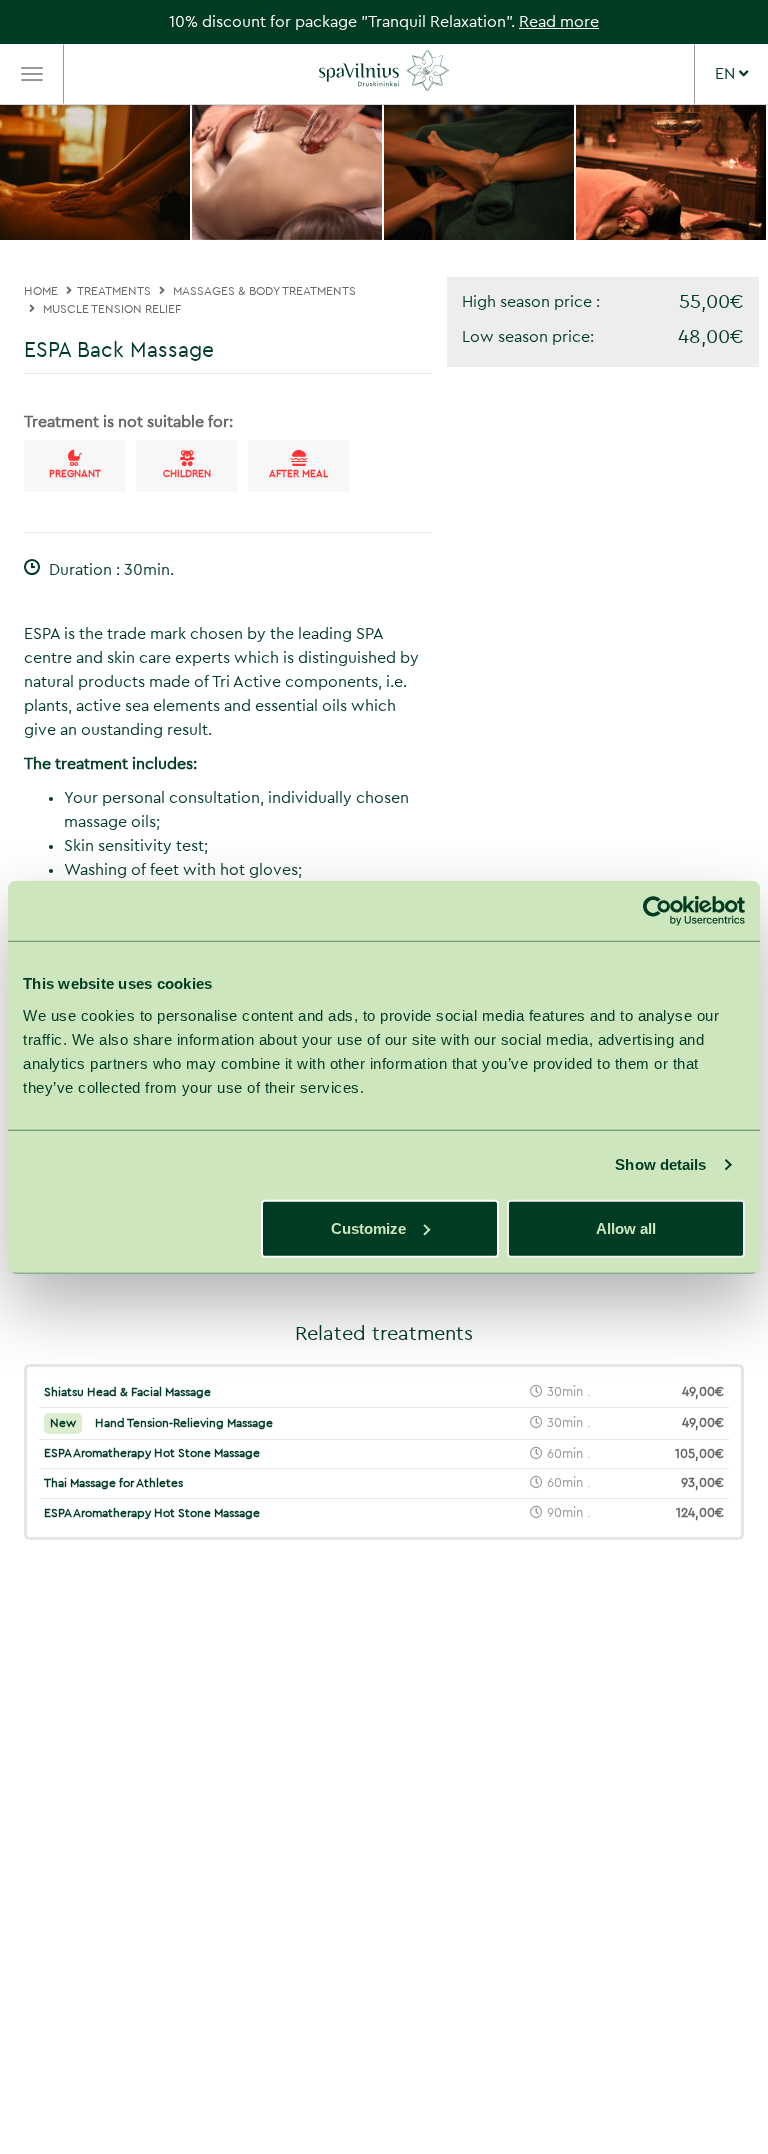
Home (41, 291)
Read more (559, 22)
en (727, 74)
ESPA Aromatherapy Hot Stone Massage (152, 1453)
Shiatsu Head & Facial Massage (127, 1392)
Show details (660, 1164)
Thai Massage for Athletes (113, 1483)
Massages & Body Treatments (264, 291)
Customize (368, 1227)
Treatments (114, 291)
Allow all (626, 1227)
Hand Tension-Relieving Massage (161, 1423)
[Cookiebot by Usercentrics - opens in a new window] (657, 911)
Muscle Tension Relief (112, 309)
